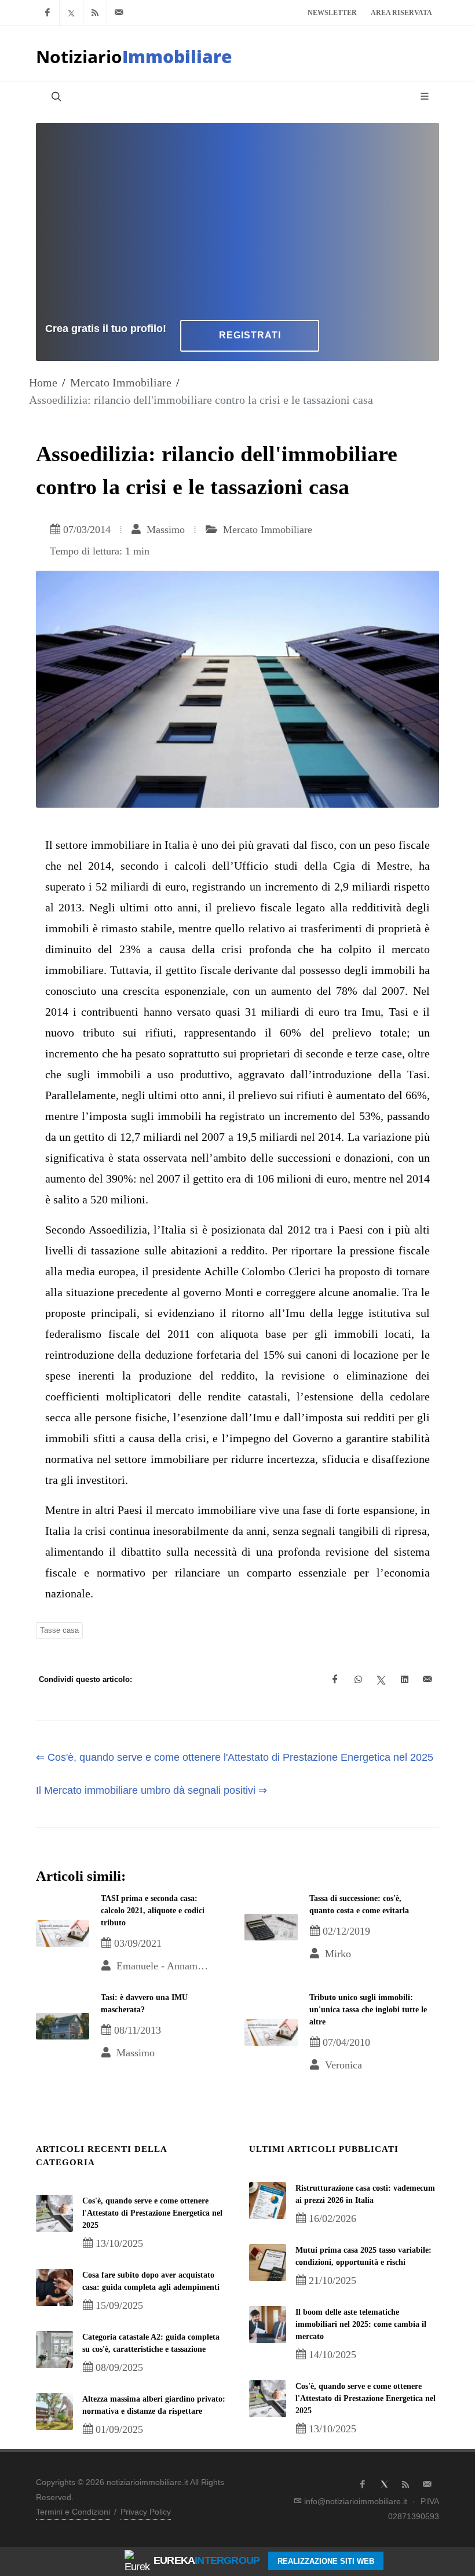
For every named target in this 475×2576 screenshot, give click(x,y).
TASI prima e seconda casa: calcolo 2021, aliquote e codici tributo (153, 1911)
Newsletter (332, 13)
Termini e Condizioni (73, 2512)
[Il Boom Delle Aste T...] (268, 2325)
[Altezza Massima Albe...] (54, 2411)
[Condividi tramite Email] (427, 1680)
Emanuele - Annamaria (163, 1966)
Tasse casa (59, 1630)
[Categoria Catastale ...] (54, 2349)
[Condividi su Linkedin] (404, 1680)
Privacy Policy (146, 2512)
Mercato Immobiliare (121, 382)
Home (43, 382)
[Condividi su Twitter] (381, 1680)
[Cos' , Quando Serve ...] (54, 2213)
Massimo (164, 530)
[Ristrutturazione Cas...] (268, 2201)
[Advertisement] (237, 219)
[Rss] (95, 13)
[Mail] (119, 13)
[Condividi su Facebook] (335, 1680)
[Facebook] (47, 13)
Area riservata (401, 13)
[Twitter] (71, 13)
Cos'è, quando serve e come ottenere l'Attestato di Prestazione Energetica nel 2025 (152, 2213)
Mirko (337, 1954)
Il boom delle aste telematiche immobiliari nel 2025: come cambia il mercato (361, 2324)
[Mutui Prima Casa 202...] (268, 2263)
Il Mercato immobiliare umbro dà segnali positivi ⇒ (151, 1790)
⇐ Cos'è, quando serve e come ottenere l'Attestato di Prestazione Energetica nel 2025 (235, 1757)
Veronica (342, 2065)
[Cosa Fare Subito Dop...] (54, 2287)
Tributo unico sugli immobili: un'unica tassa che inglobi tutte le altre (368, 2010)
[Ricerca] (55, 96)
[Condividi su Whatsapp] (358, 1680)
